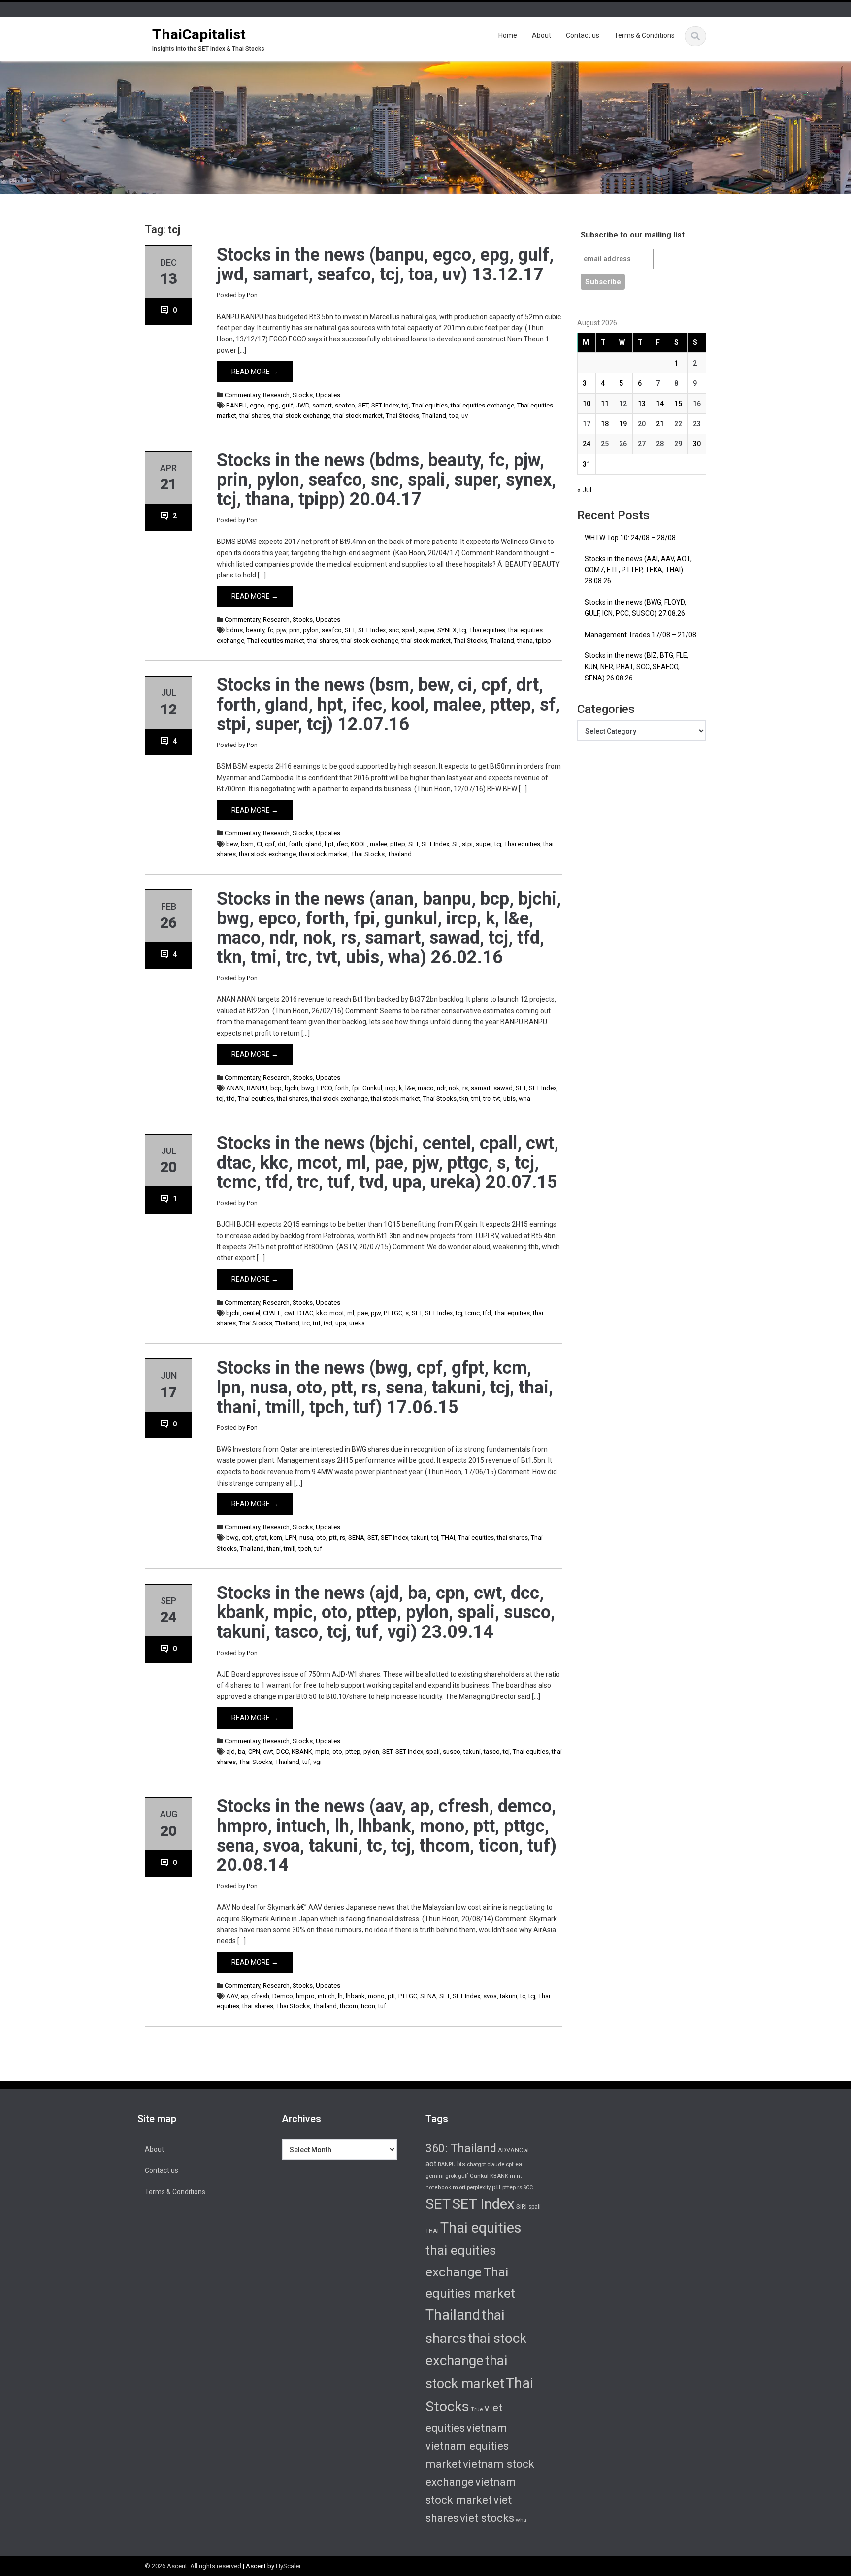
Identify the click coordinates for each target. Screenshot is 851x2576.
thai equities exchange (482, 405)
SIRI (522, 2207)
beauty (255, 630)
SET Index (385, 405)
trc (487, 1099)
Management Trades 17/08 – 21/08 (640, 635)
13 (642, 404)
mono (376, 1996)
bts (461, 2164)
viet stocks (487, 2518)
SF (456, 844)
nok (454, 1088)
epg (273, 405)
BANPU (236, 405)
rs (465, 1088)
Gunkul (372, 1088)
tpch (305, 1548)
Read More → (255, 372)
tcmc (473, 1313)
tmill (290, 1548)
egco (257, 405)
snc (394, 630)
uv (465, 416)
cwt (289, 1313)
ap (245, 1996)
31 (587, 464)
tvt (497, 1099)
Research (276, 395)
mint (516, 2176)
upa (341, 1323)
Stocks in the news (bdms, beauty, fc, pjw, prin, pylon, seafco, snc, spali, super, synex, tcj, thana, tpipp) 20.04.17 (386, 480)
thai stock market (358, 416)
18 (605, 424)
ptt (333, 1538)
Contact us (583, 35)
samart (322, 405)
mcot (337, 1313)
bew (232, 844)
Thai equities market (276, 640)
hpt (329, 844)
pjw (281, 630)
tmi (476, 1099)
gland (313, 844)
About (541, 35)
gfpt (261, 1538)
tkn (464, 1099)
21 (660, 424)
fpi (356, 1088)
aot (431, 2164)
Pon (252, 295)
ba (242, 1751)
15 (678, 404)
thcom (349, 2006)
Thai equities (430, 405)
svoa (490, 1996)
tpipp (543, 640)
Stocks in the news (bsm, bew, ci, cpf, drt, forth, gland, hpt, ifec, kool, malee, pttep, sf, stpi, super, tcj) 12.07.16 (388, 704)
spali (409, 630)
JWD (303, 405)
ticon (368, 2006)
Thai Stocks (402, 416)
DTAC (305, 1313)
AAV (232, 1996)
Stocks (303, 395)
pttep (398, 844)
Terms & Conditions (644, 35)
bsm (247, 844)
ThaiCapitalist (199, 34)
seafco (345, 405)
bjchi (292, 1088)
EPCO (325, 1088)
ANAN (235, 1088)
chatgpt (476, 2164)
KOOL (359, 844)
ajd (230, 1751)
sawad (503, 1088)
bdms (234, 630)
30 (697, 444)
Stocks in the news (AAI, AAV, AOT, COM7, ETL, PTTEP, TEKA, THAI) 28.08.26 (638, 570)
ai (527, 2150)
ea (519, 2164)
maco (426, 1088)
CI (259, 844)
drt (282, 844)
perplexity (479, 2187)
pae (362, 1313)
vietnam (487, 2428)
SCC (528, 2187)
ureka (357, 1323)
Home (508, 35)
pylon (311, 630)
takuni (420, 1538)
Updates (328, 395)
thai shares (255, 416)
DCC (282, 1751)
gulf (287, 405)
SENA (356, 1538)
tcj (405, 405)
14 (660, 404)
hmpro (305, 1996)
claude (496, 2164)
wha (524, 1099)
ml (351, 1313)
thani (274, 1548)
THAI (448, 1538)
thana (525, 640)
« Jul (584, 490)
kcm (276, 1538)
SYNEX (447, 630)
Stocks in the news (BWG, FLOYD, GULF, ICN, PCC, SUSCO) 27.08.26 (635, 608)
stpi (467, 844)
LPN (291, 1538)
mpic (322, 1751)
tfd (231, 1099)
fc (270, 630)
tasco (492, 1751)
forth (295, 844)
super (426, 630)
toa (454, 416)
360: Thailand (461, 2148)
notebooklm (442, 2187)
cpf (270, 844)
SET (363, 405)
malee (378, 844)
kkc (321, 1313)
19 (623, 424)
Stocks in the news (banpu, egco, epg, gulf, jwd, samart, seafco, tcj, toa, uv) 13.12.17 (385, 265)
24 (587, 444)
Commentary (242, 395)
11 (605, 404)
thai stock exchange (302, 416)
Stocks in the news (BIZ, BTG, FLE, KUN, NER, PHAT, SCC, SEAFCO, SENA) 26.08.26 (637, 667)
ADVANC (510, 2150)
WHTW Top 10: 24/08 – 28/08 (630, 538)
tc (523, 1996)
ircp (391, 1088)
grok (451, 2176)
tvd (328, 1323)
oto (321, 1538)
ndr (441, 1088)
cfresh (260, 1996)
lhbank (355, 1996)
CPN (254, 1751)
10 (587, 404)
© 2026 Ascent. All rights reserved (193, 2566)
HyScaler (288, 2566)
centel (251, 1313)
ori (462, 2187)
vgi (317, 1762)
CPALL (272, 1313)
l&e (410, 1088)
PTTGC (393, 1313)
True (477, 2409)
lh (340, 1996)
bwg (308, 1088)
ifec (342, 844)
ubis (509, 1099)
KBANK (302, 1751)
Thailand (434, 416)
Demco (283, 1996)
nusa (306, 1538)
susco (452, 1751)
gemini (435, 2176)
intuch (326, 1996)
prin (295, 630)
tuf (317, 1323)
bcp (276, 1088)
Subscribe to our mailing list (633, 235)
